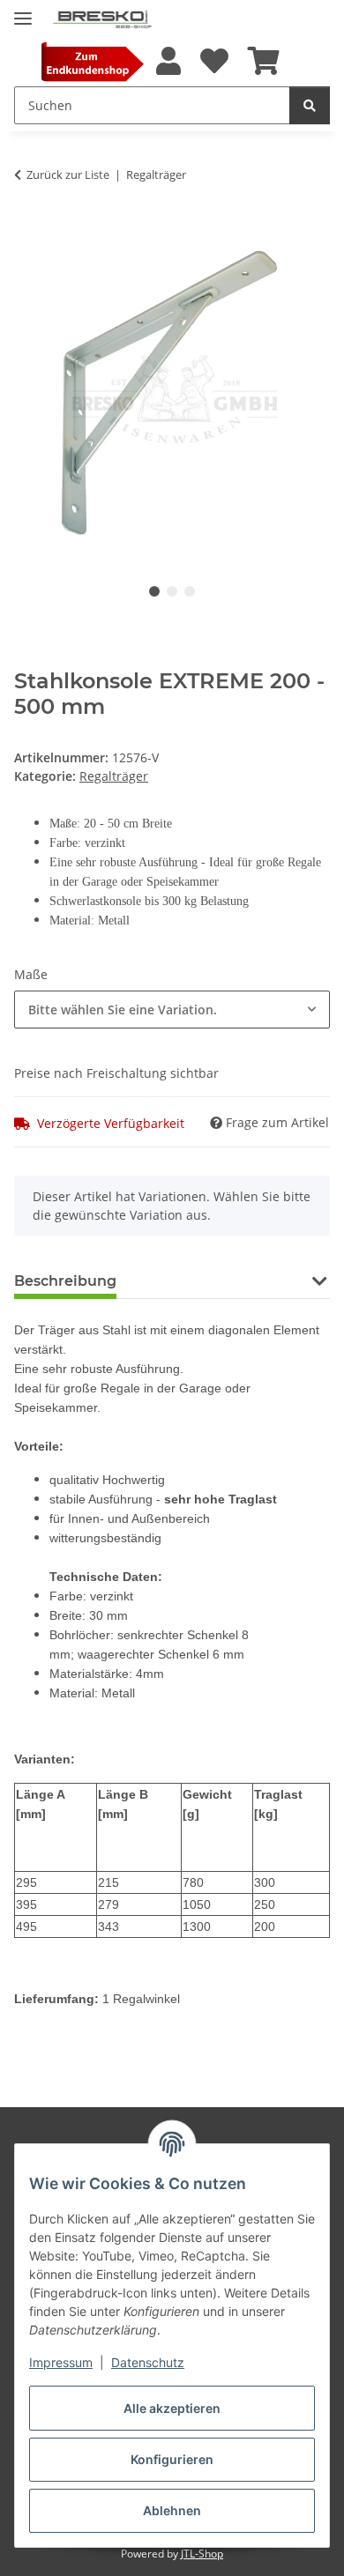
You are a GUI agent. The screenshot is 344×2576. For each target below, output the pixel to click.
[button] (168, 62)
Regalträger (114, 776)
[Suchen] (310, 105)
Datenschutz (148, 2362)
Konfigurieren (172, 2459)
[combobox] (172, 1010)
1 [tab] (154, 591)
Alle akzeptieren (172, 2408)
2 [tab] (172, 591)
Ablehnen (172, 2510)
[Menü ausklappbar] (23, 11)
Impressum (61, 2362)
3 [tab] (190, 591)
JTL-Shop (202, 2554)
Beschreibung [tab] (65, 1281)
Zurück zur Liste (68, 174)
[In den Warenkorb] (28, 229)
